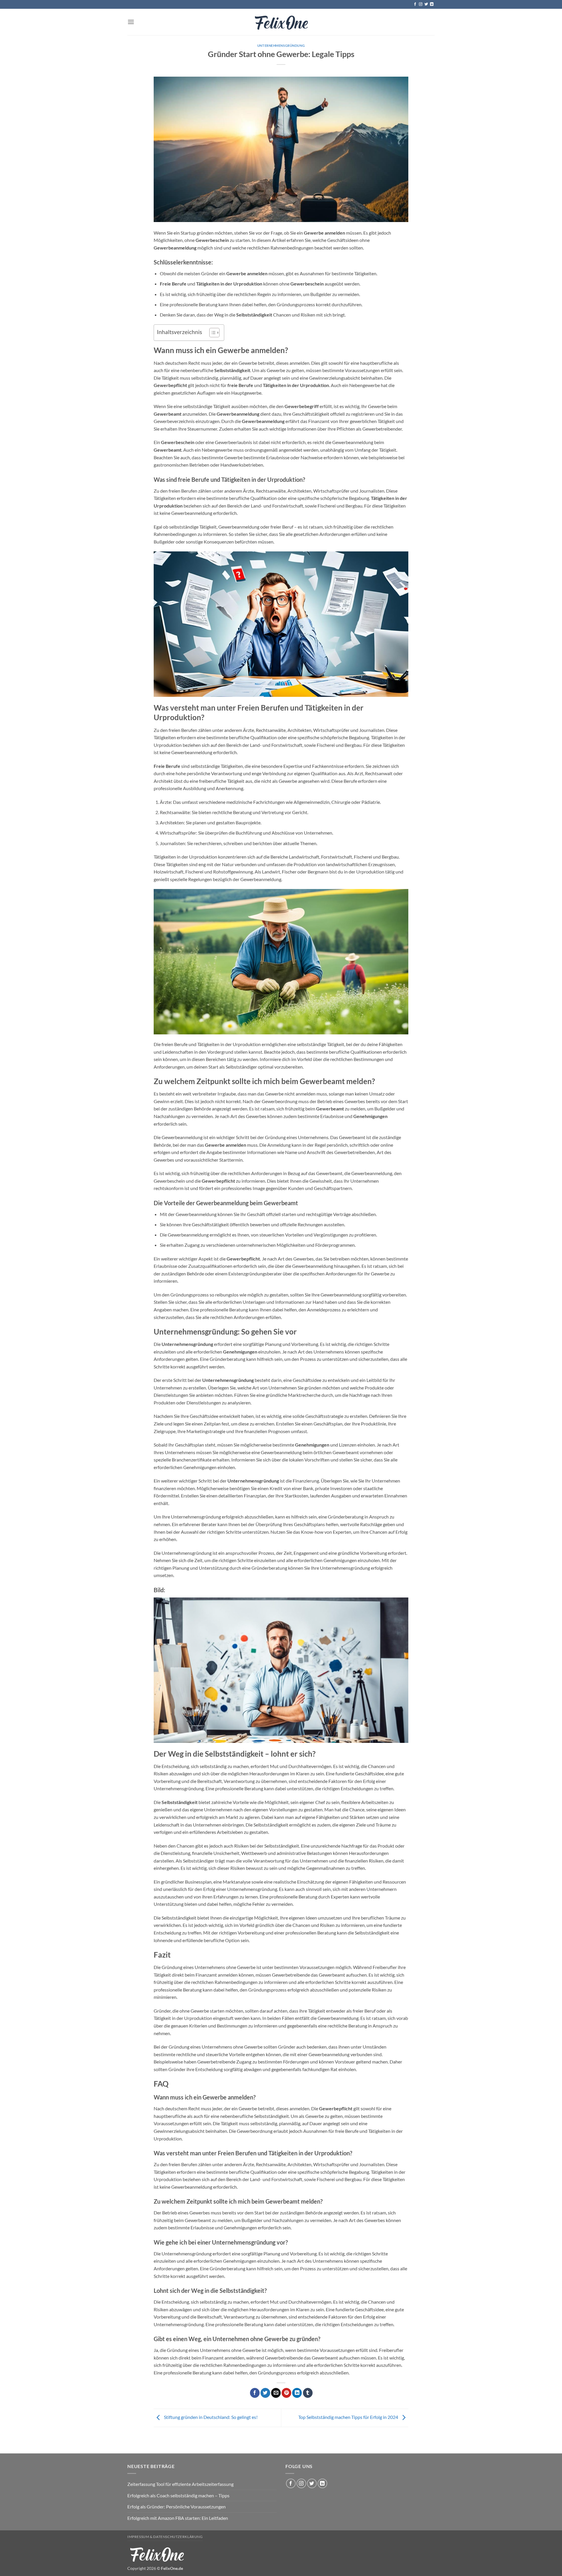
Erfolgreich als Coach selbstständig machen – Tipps (178, 2495)
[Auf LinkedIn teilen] (297, 2393)
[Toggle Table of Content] (211, 333)
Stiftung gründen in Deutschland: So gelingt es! (210, 2417)
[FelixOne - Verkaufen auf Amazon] (281, 22)
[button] (131, 22)
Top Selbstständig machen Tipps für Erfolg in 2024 (349, 2417)
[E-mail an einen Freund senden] (276, 2393)
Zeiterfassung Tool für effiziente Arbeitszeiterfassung (180, 2484)
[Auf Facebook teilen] (255, 2393)
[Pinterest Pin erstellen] (286, 2393)
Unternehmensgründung (281, 45)
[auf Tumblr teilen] (308, 2393)
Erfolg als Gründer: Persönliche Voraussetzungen (177, 2507)
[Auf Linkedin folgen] (432, 4)
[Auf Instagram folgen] (421, 4)
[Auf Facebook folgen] (415, 4)
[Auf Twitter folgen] (426, 4)
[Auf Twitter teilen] (265, 2393)
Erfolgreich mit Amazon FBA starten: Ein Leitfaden (178, 2518)
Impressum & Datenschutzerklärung (165, 2537)
